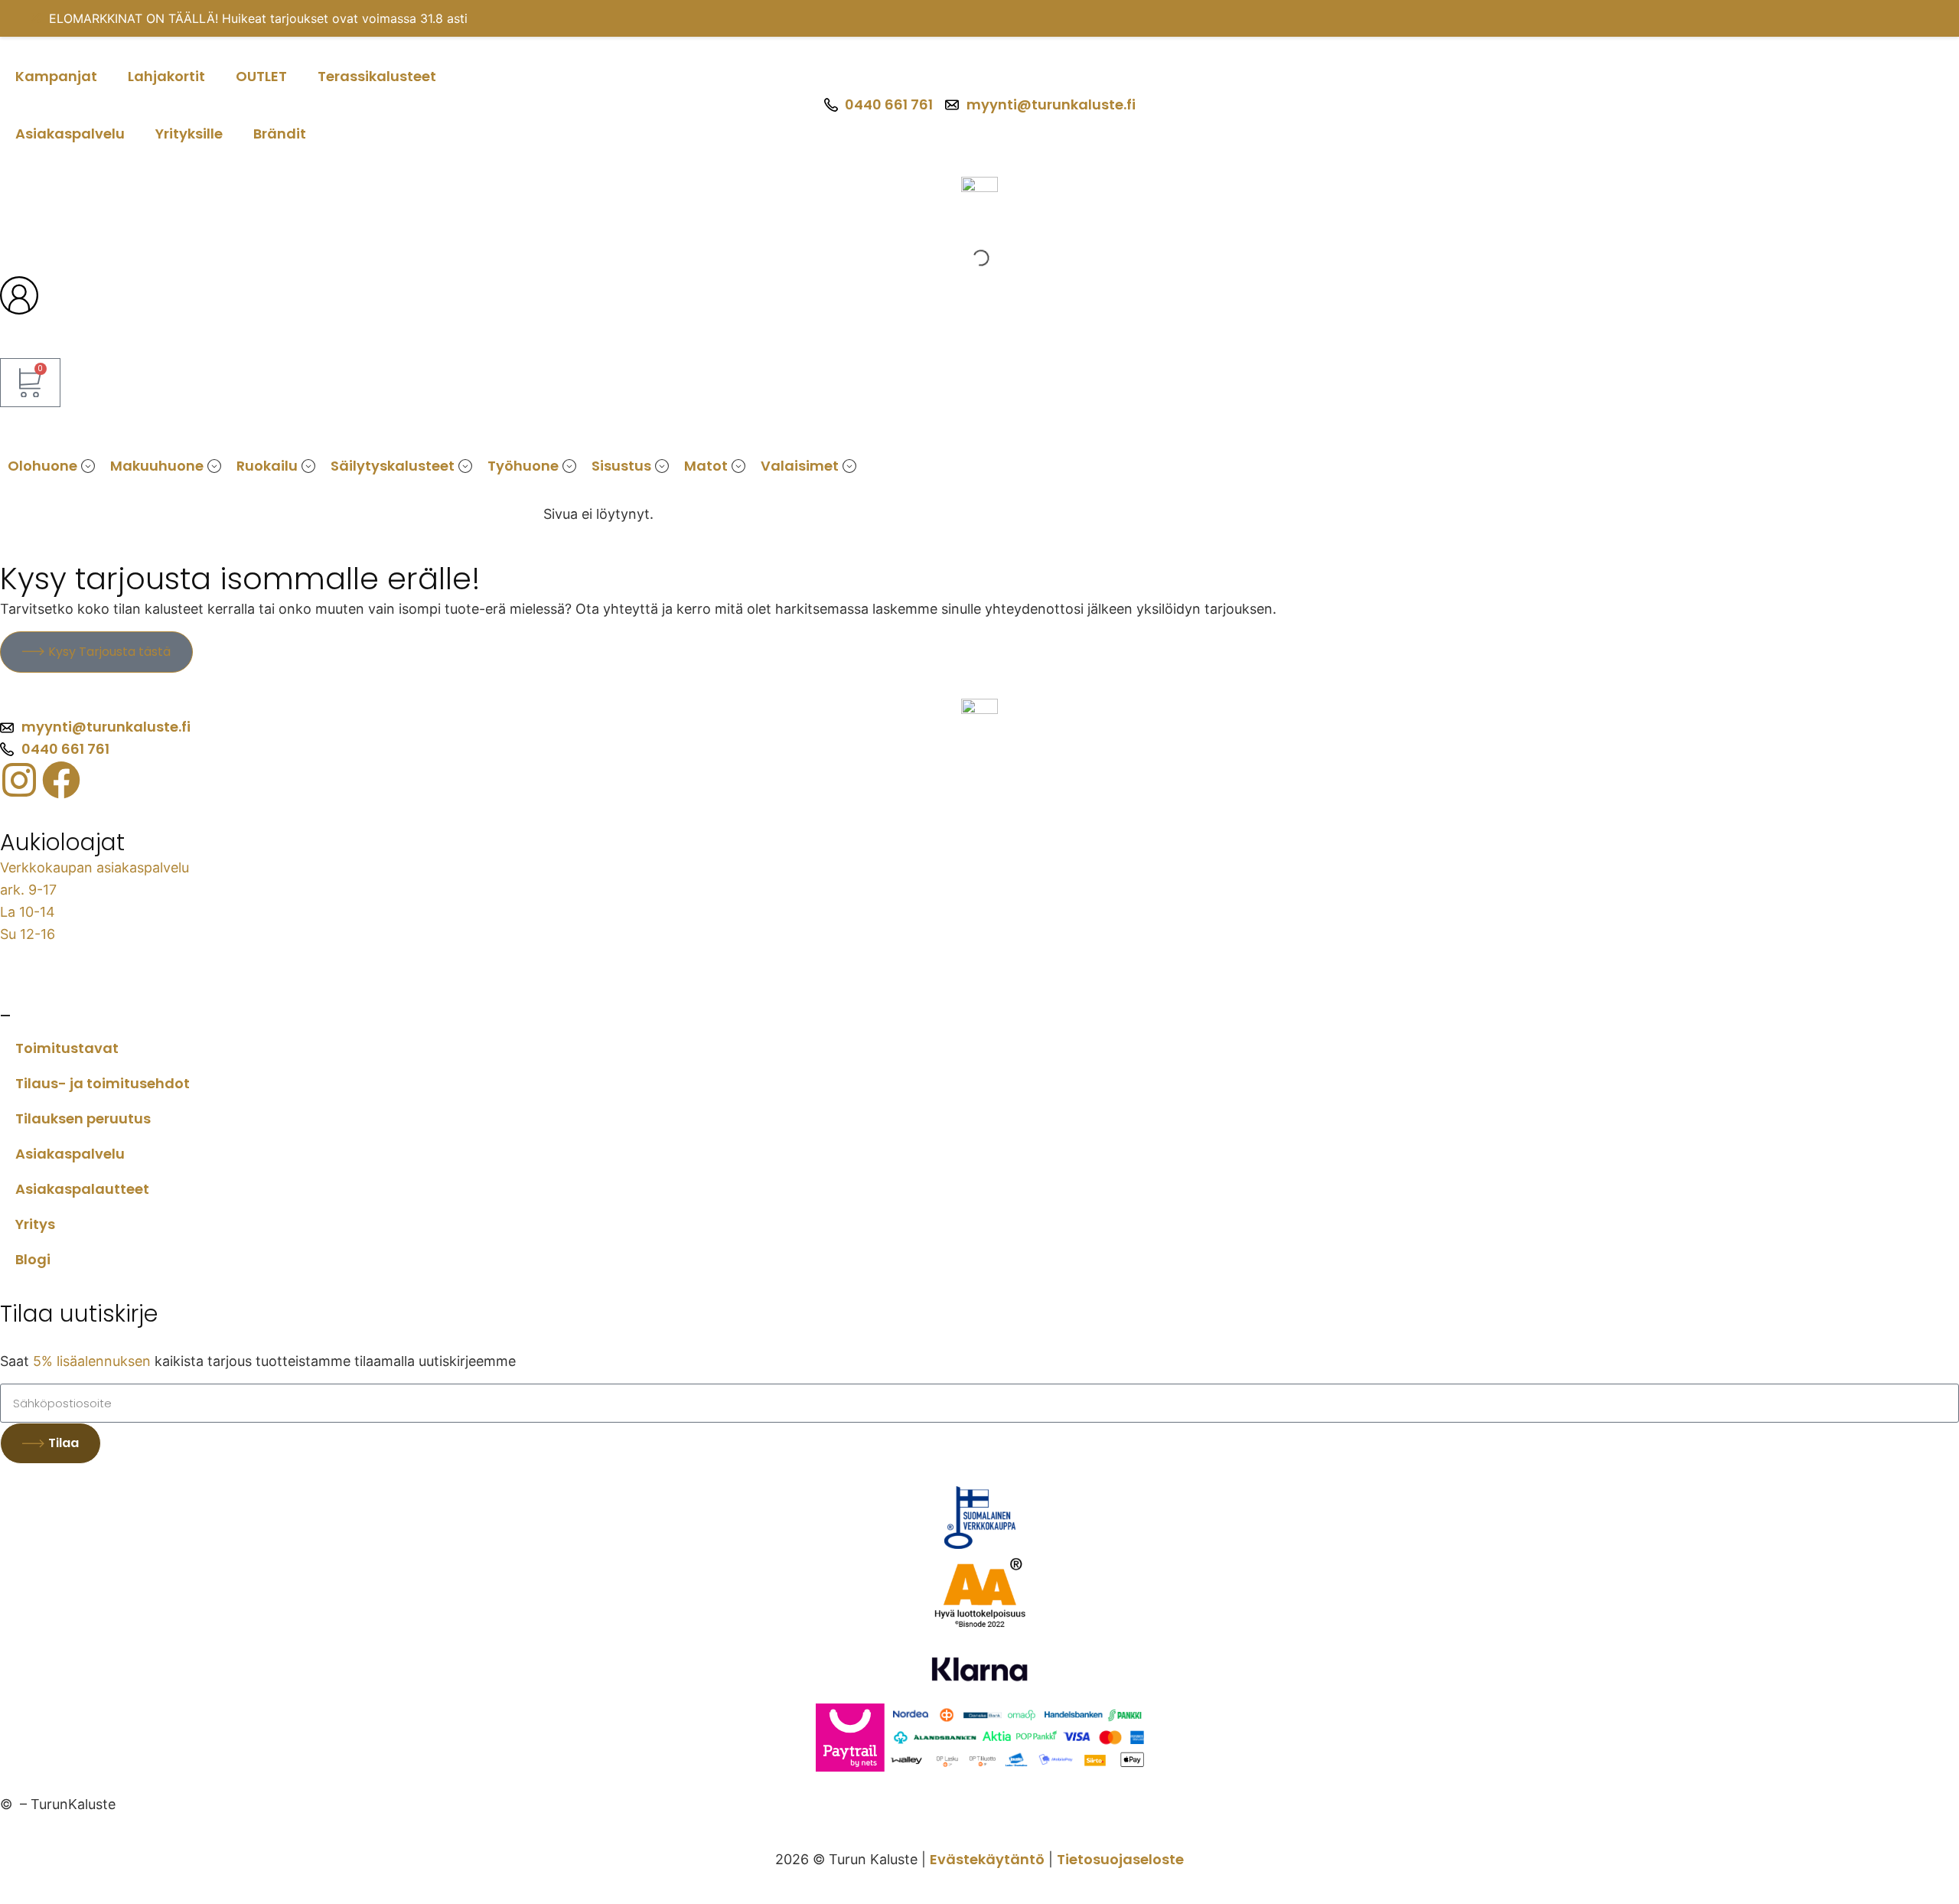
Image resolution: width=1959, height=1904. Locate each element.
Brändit (280, 134)
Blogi (33, 1259)
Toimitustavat (67, 1048)
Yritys (35, 1224)
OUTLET (261, 76)
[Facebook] (61, 780)
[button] (88, 466)
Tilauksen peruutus (83, 1118)
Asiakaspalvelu (70, 134)
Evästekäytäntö (987, 1859)
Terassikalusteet (377, 76)
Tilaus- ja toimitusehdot (103, 1083)
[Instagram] (19, 780)
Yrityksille (189, 134)
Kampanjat (56, 76)
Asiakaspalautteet (82, 1189)
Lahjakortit (166, 76)
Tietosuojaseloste (1120, 1859)
